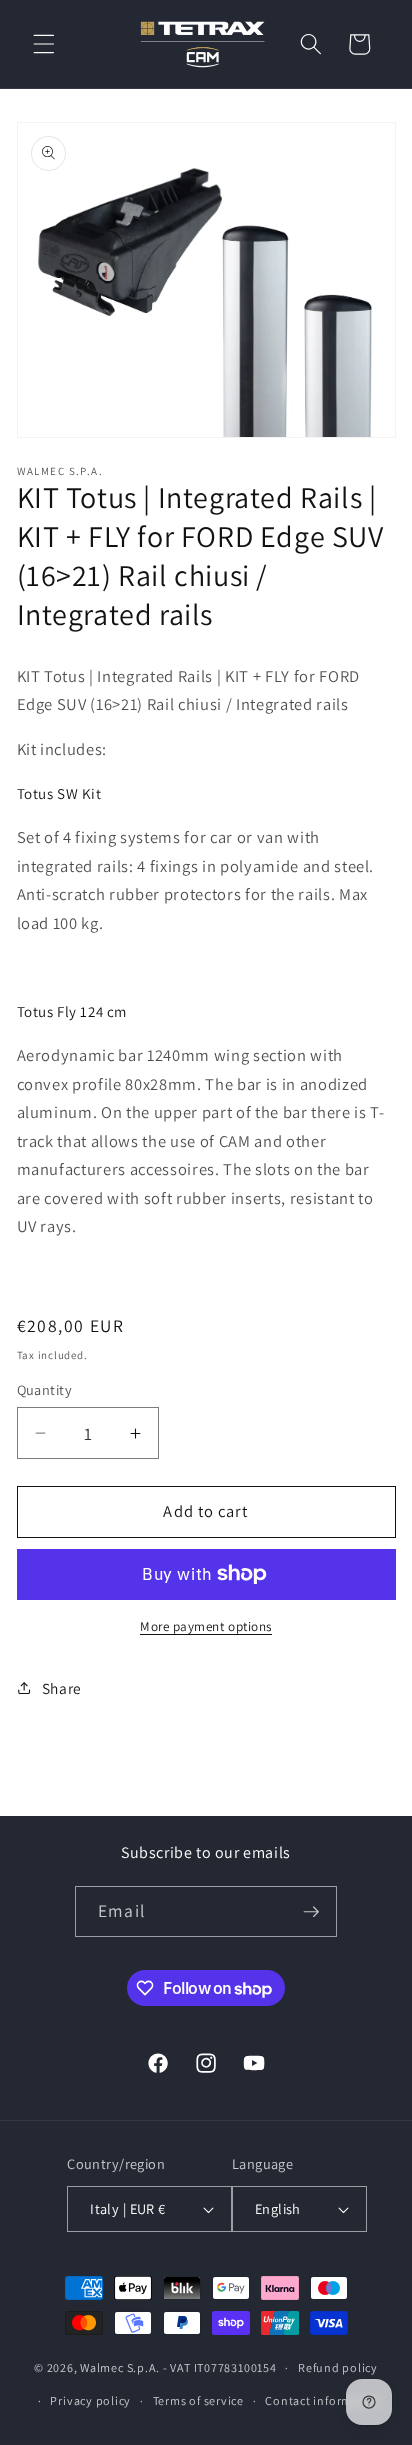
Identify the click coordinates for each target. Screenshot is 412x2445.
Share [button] (62, 1688)
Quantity (45, 1389)
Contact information (324, 2400)
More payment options (206, 1626)
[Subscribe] (311, 1912)
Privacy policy (90, 2400)
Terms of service (198, 2400)
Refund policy (338, 2367)
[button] (44, 44)
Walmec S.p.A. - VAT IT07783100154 (178, 2367)
